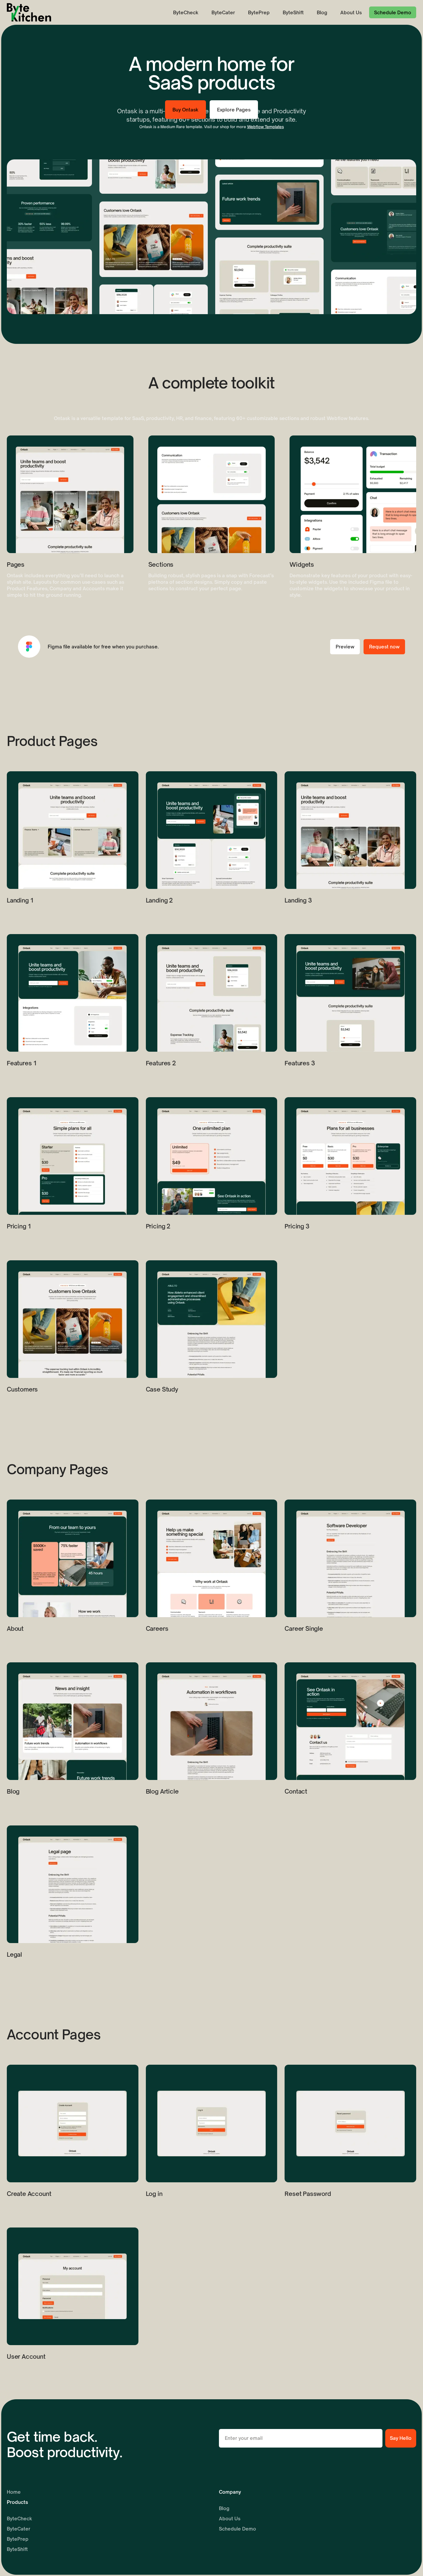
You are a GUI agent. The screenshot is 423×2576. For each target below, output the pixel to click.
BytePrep (259, 13)
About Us (351, 13)
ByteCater (223, 13)
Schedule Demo (238, 2529)
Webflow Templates (266, 127)
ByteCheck (186, 13)
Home (14, 2492)
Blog (322, 13)
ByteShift (293, 13)
